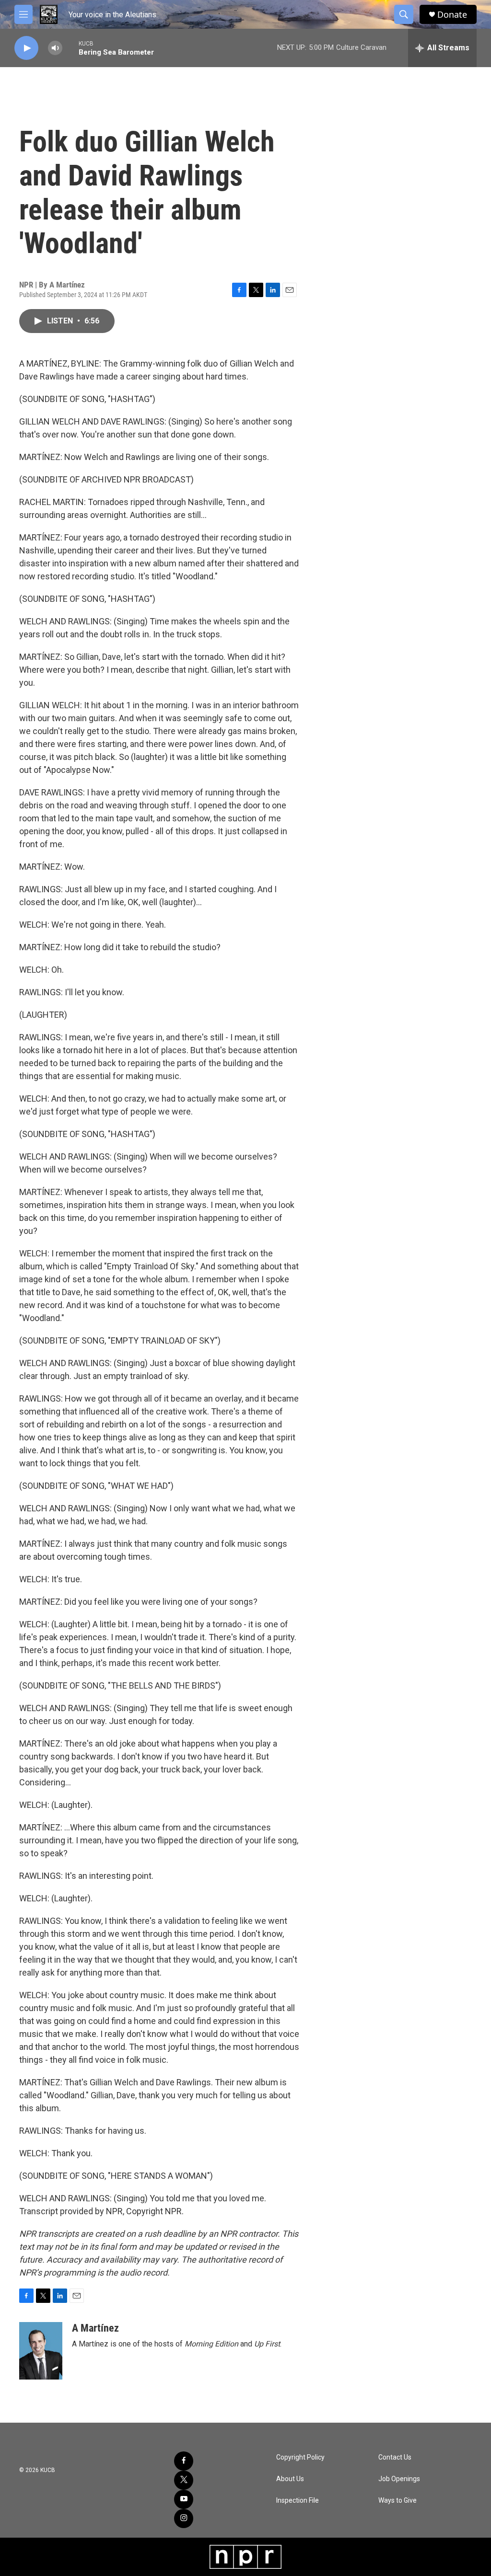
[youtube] (184, 2499)
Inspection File (298, 2501)
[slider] (70, 48)
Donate (452, 15)
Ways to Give (397, 2501)
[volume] (55, 48)
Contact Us (395, 2457)
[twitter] (184, 2480)
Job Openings (399, 2479)
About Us (290, 2479)
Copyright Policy (300, 2457)
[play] (26, 48)
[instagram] (184, 2518)
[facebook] (184, 2461)
